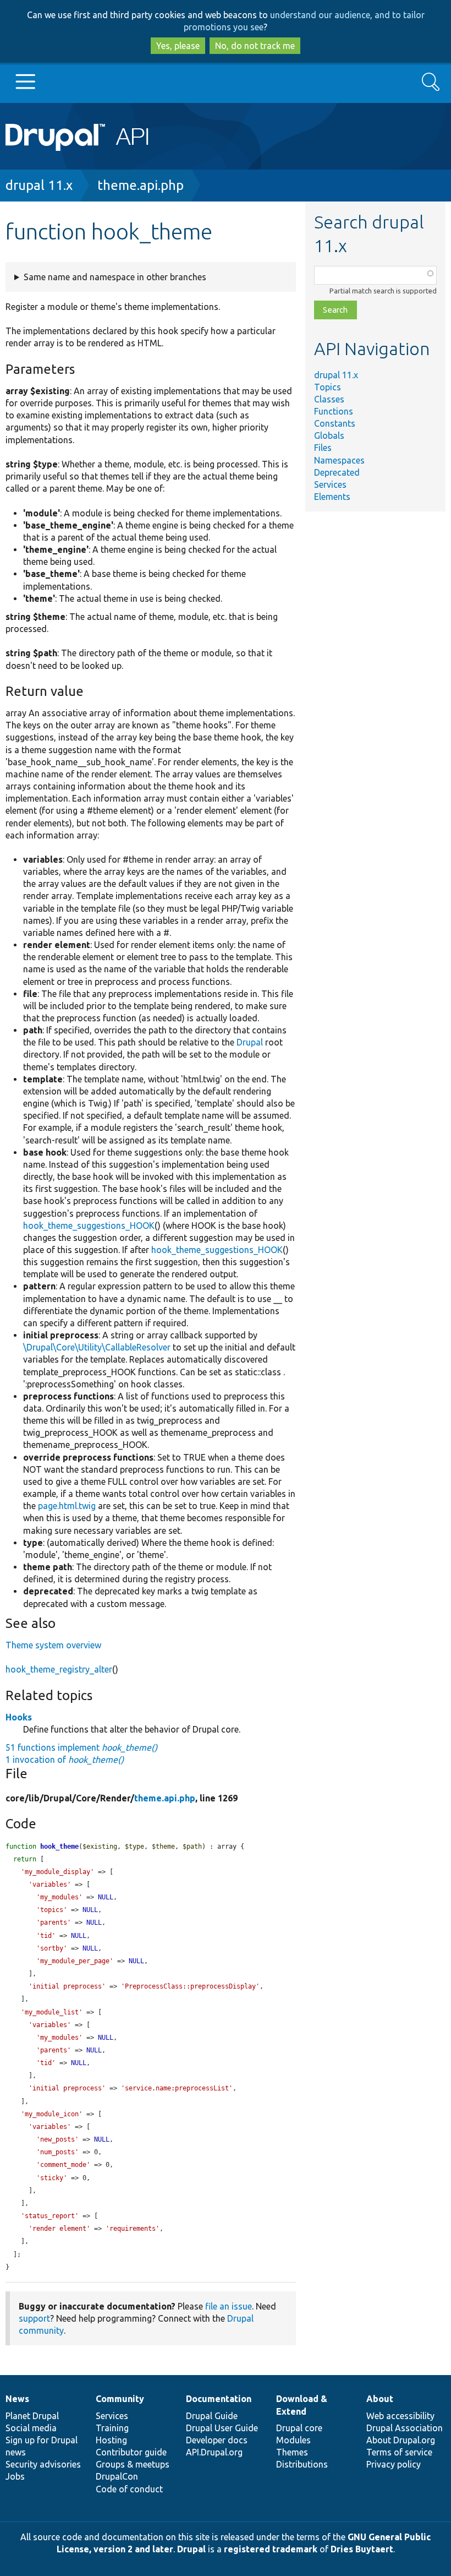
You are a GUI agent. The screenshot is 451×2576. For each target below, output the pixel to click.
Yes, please (178, 46)
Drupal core (299, 2428)
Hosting (111, 2440)
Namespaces (339, 460)
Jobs (15, 2476)
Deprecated (337, 472)
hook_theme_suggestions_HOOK (89, 1226)
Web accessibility (400, 2416)
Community (120, 2399)
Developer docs (217, 2440)
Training (112, 2428)
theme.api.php (141, 185)
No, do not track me (255, 46)
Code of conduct (129, 2489)
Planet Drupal (32, 2416)
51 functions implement (81, 1747)
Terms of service (399, 2452)
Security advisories (43, 2464)
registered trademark (271, 2549)
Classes (329, 399)
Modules (293, 2440)
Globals (329, 435)
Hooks (19, 1717)
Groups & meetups (133, 2464)
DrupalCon (117, 2476)
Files (323, 448)
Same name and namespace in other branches (115, 277)
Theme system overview (53, 1645)
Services (330, 484)
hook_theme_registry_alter (59, 1669)
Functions (334, 411)
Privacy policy (394, 2464)
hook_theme (59, 1847)
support (34, 2318)
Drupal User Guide (222, 2428)
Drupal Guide (212, 2416)
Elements (332, 497)
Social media (31, 2428)
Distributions (302, 2464)
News (17, 2399)
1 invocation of (65, 1760)
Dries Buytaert (362, 2549)
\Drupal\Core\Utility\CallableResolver (97, 1347)
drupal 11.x (39, 185)
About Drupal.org (401, 2440)
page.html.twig (67, 1506)
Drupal (250, 1042)
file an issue (229, 2306)
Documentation (219, 2399)
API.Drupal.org (214, 2452)
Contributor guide (131, 2452)
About (380, 2399)
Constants (335, 423)
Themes (292, 2452)
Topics (328, 387)
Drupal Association (405, 2428)
